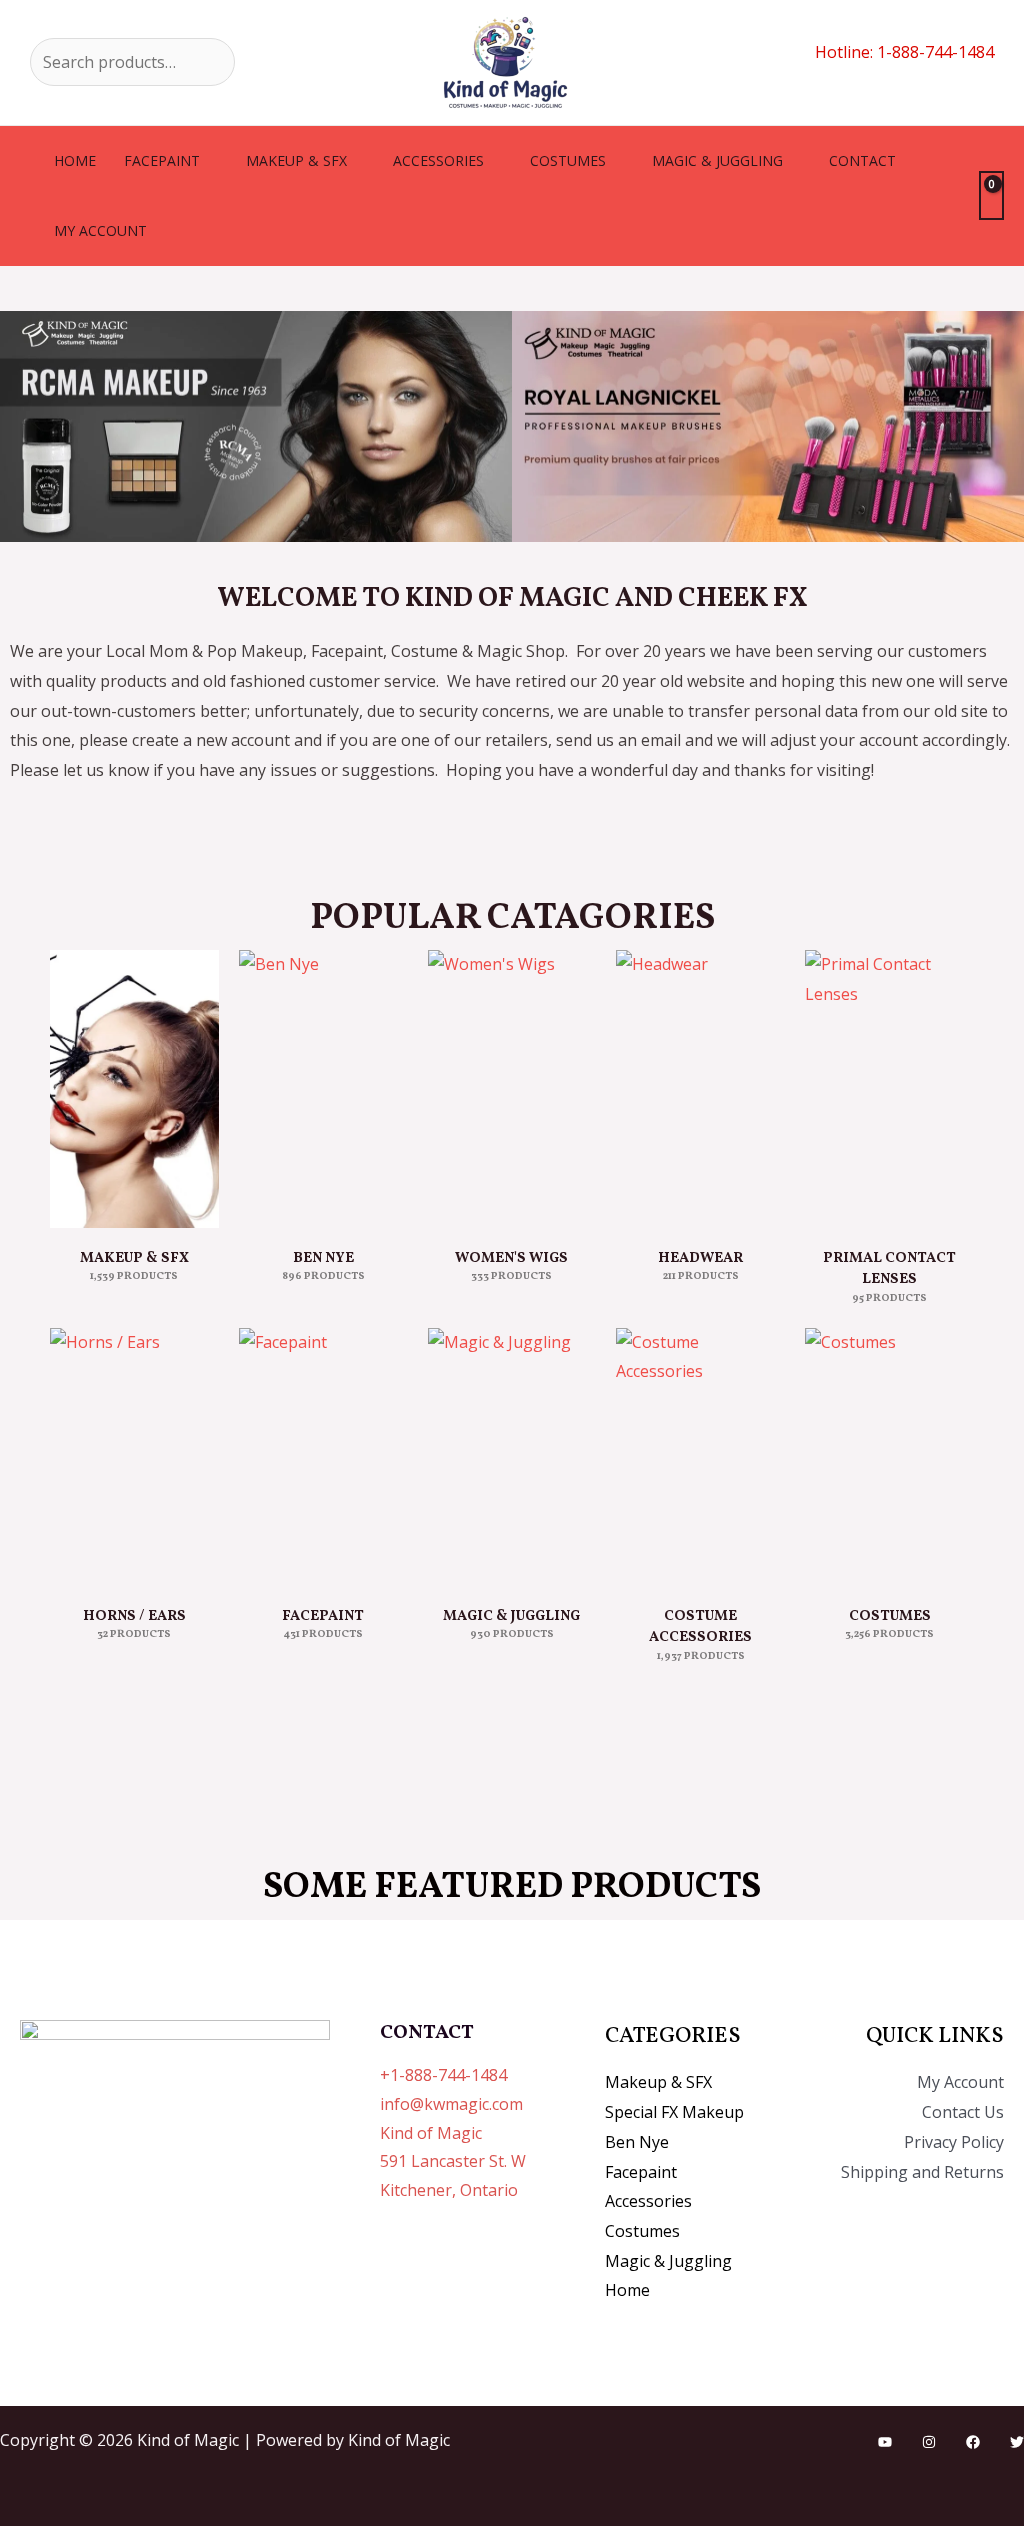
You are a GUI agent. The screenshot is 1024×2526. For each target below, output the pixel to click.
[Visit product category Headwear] (700, 1089)
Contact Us (963, 2112)
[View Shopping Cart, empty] (991, 195)
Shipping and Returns (922, 2172)
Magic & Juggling (717, 160)
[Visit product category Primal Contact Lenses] (889, 1089)
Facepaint (162, 160)
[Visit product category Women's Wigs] (512, 1089)
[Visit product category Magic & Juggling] (512, 1457)
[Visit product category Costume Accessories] (700, 1457)
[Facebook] (973, 2442)
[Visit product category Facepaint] (323, 1457)
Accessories (438, 160)
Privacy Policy (954, 2142)
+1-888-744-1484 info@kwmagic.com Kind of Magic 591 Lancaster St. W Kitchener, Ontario (453, 2132)
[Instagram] (929, 2442)
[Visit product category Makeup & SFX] (134, 1089)
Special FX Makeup (674, 2112)
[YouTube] (885, 2442)
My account (100, 230)
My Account (960, 2082)
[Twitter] (1017, 2442)
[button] (19, 426)
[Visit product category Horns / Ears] (134, 1457)
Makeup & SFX (296, 160)
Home (75, 160)
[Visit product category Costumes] (889, 1457)
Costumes (568, 160)
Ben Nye (637, 2142)
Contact (862, 160)
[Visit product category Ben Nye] (323, 1089)
